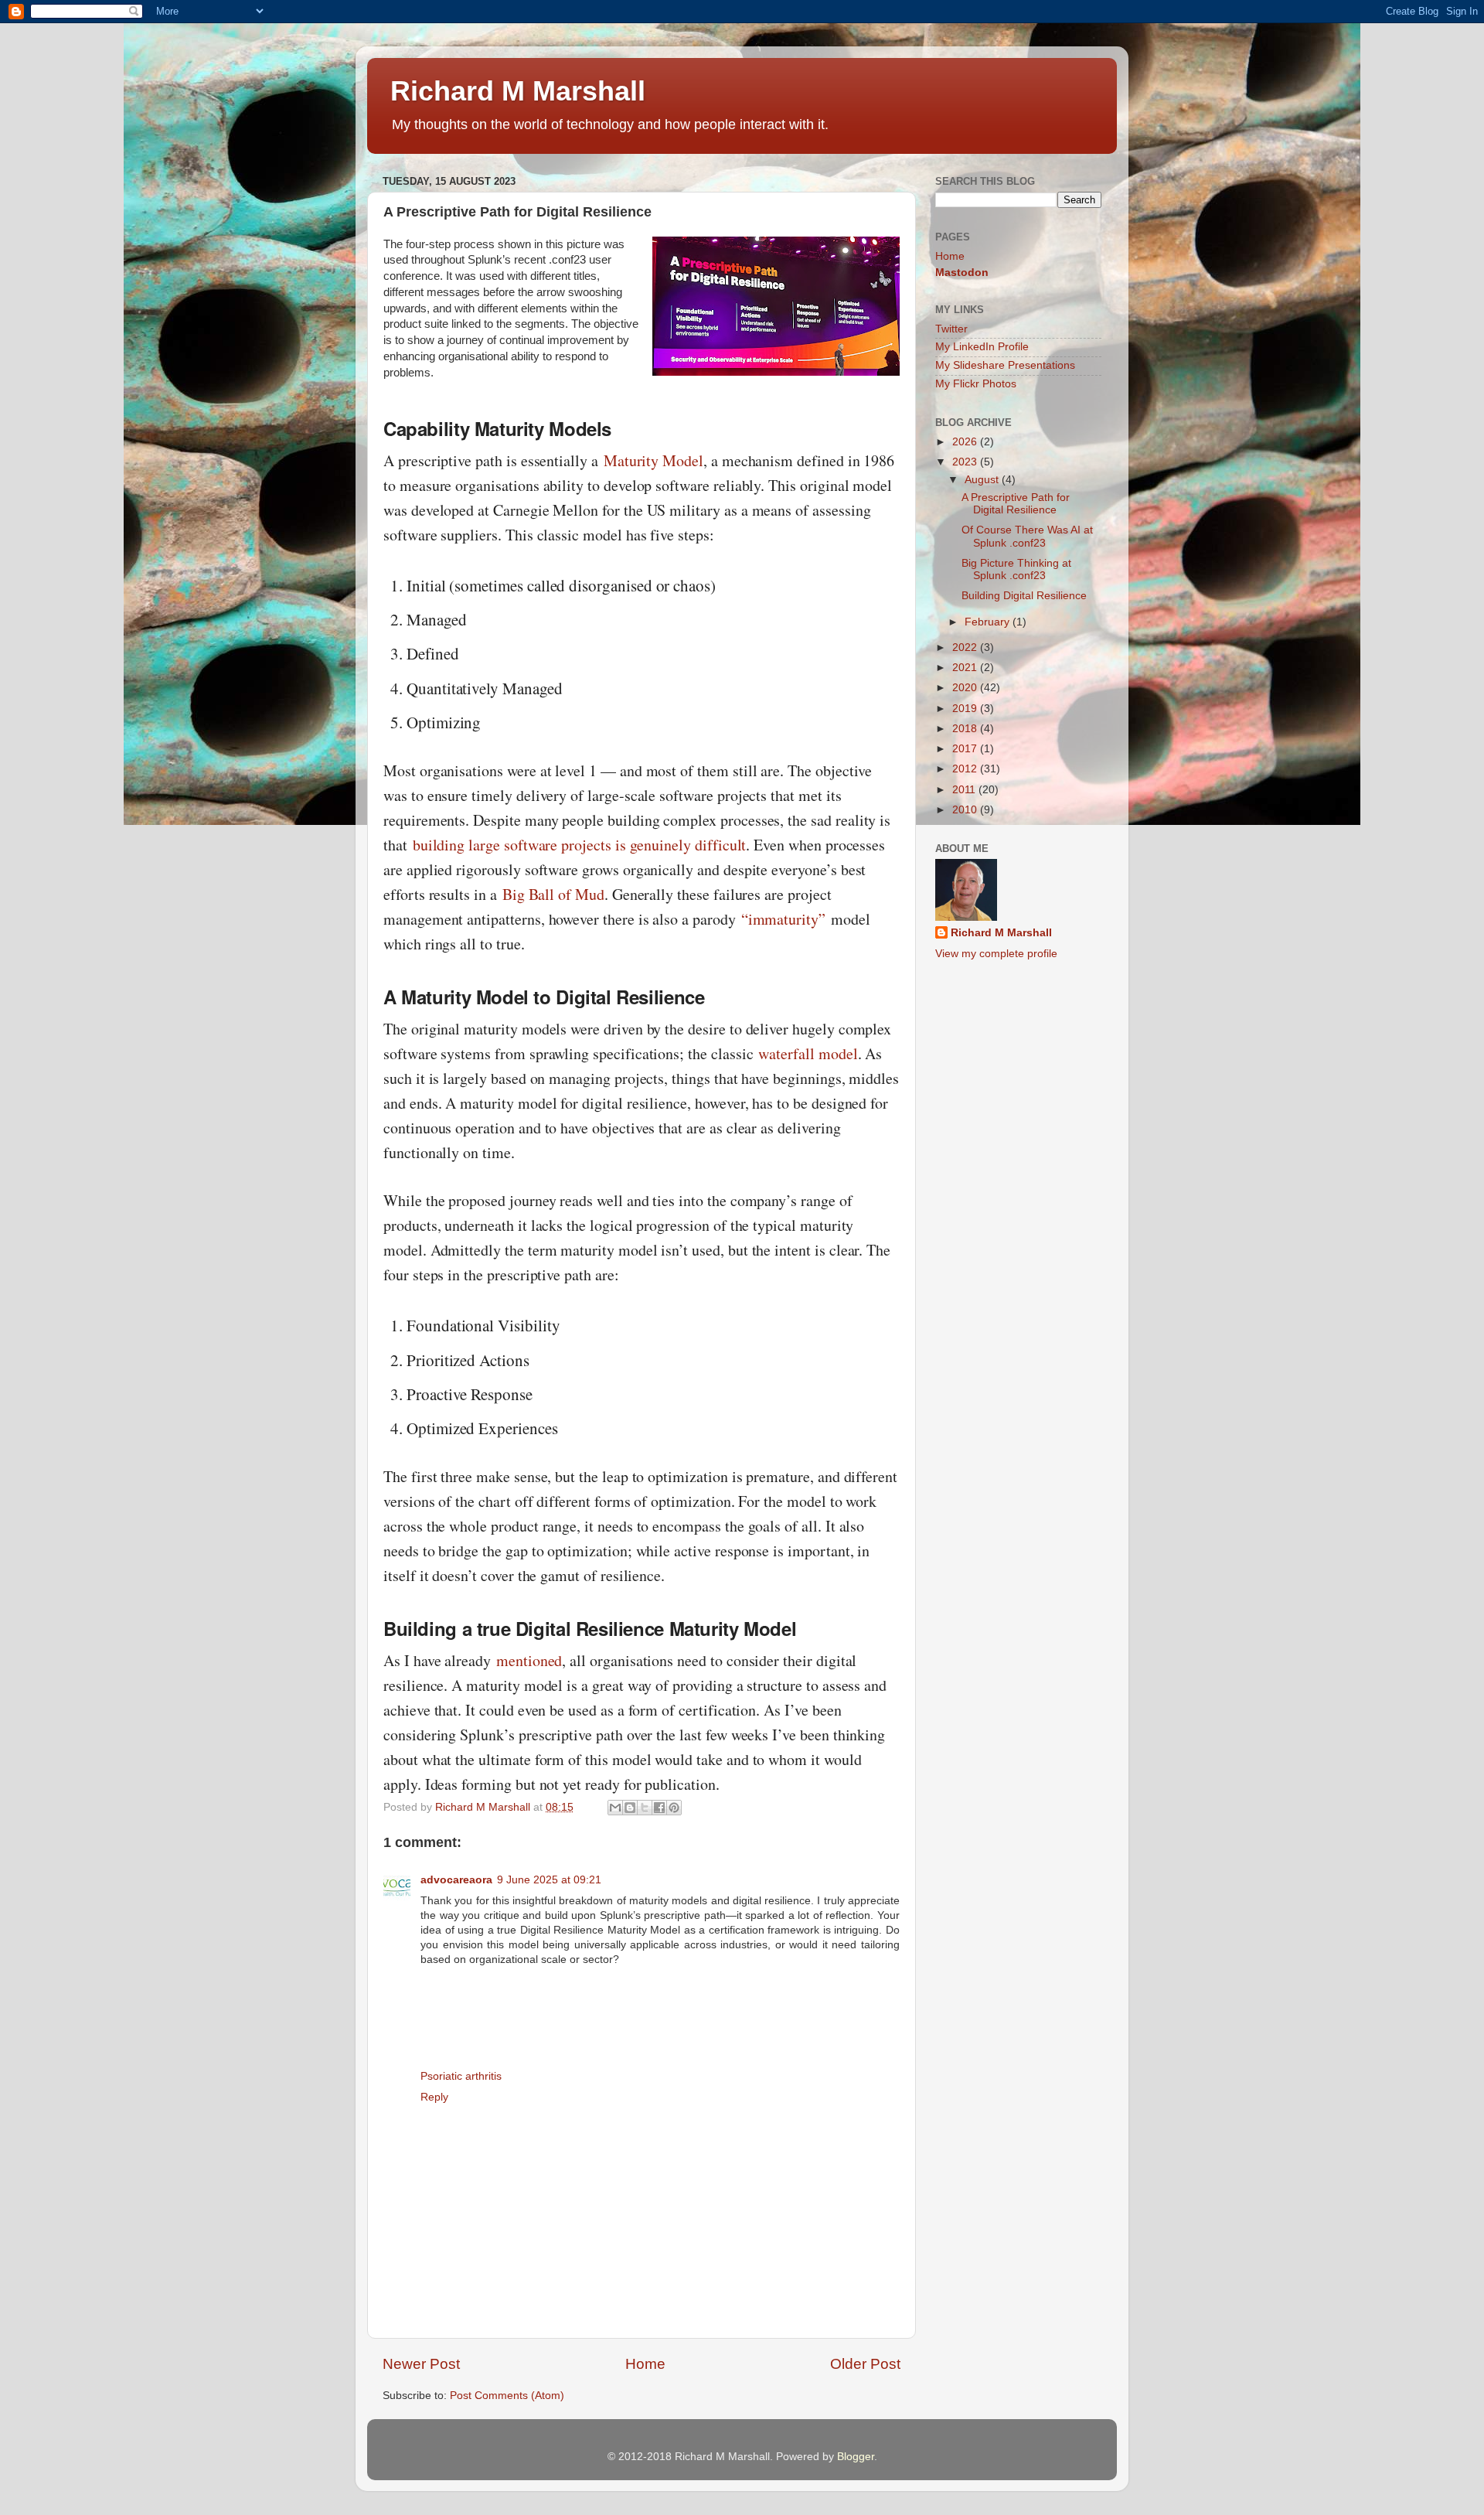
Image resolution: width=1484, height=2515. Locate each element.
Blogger (856, 2457)
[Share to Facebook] (659, 1808)
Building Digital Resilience (1024, 596)
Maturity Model (654, 460)
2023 (966, 462)
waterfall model (808, 1053)
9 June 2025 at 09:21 (549, 1880)
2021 (966, 668)
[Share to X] (645, 1808)
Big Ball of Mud (553, 894)
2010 (966, 810)
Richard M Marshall (518, 91)
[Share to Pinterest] (674, 1808)
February (989, 622)
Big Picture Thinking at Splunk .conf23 (1016, 569)
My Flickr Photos (976, 384)
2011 (965, 790)
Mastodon (962, 273)
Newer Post (421, 2364)
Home (645, 2364)
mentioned (529, 1660)
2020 (966, 688)
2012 (966, 769)
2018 (966, 729)
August (983, 480)
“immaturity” (783, 919)
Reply (434, 2097)
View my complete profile (996, 954)
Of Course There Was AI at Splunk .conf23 (1027, 536)
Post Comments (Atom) (507, 2396)
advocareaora (456, 1880)
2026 (966, 442)
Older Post (865, 2364)
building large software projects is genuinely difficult (580, 845)
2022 (966, 647)
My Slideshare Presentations (1005, 365)
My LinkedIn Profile (982, 347)
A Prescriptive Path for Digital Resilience (1016, 504)
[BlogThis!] (630, 1808)
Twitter (951, 329)
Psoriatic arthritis (461, 2076)
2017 (966, 749)
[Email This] (615, 1808)
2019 (966, 709)
